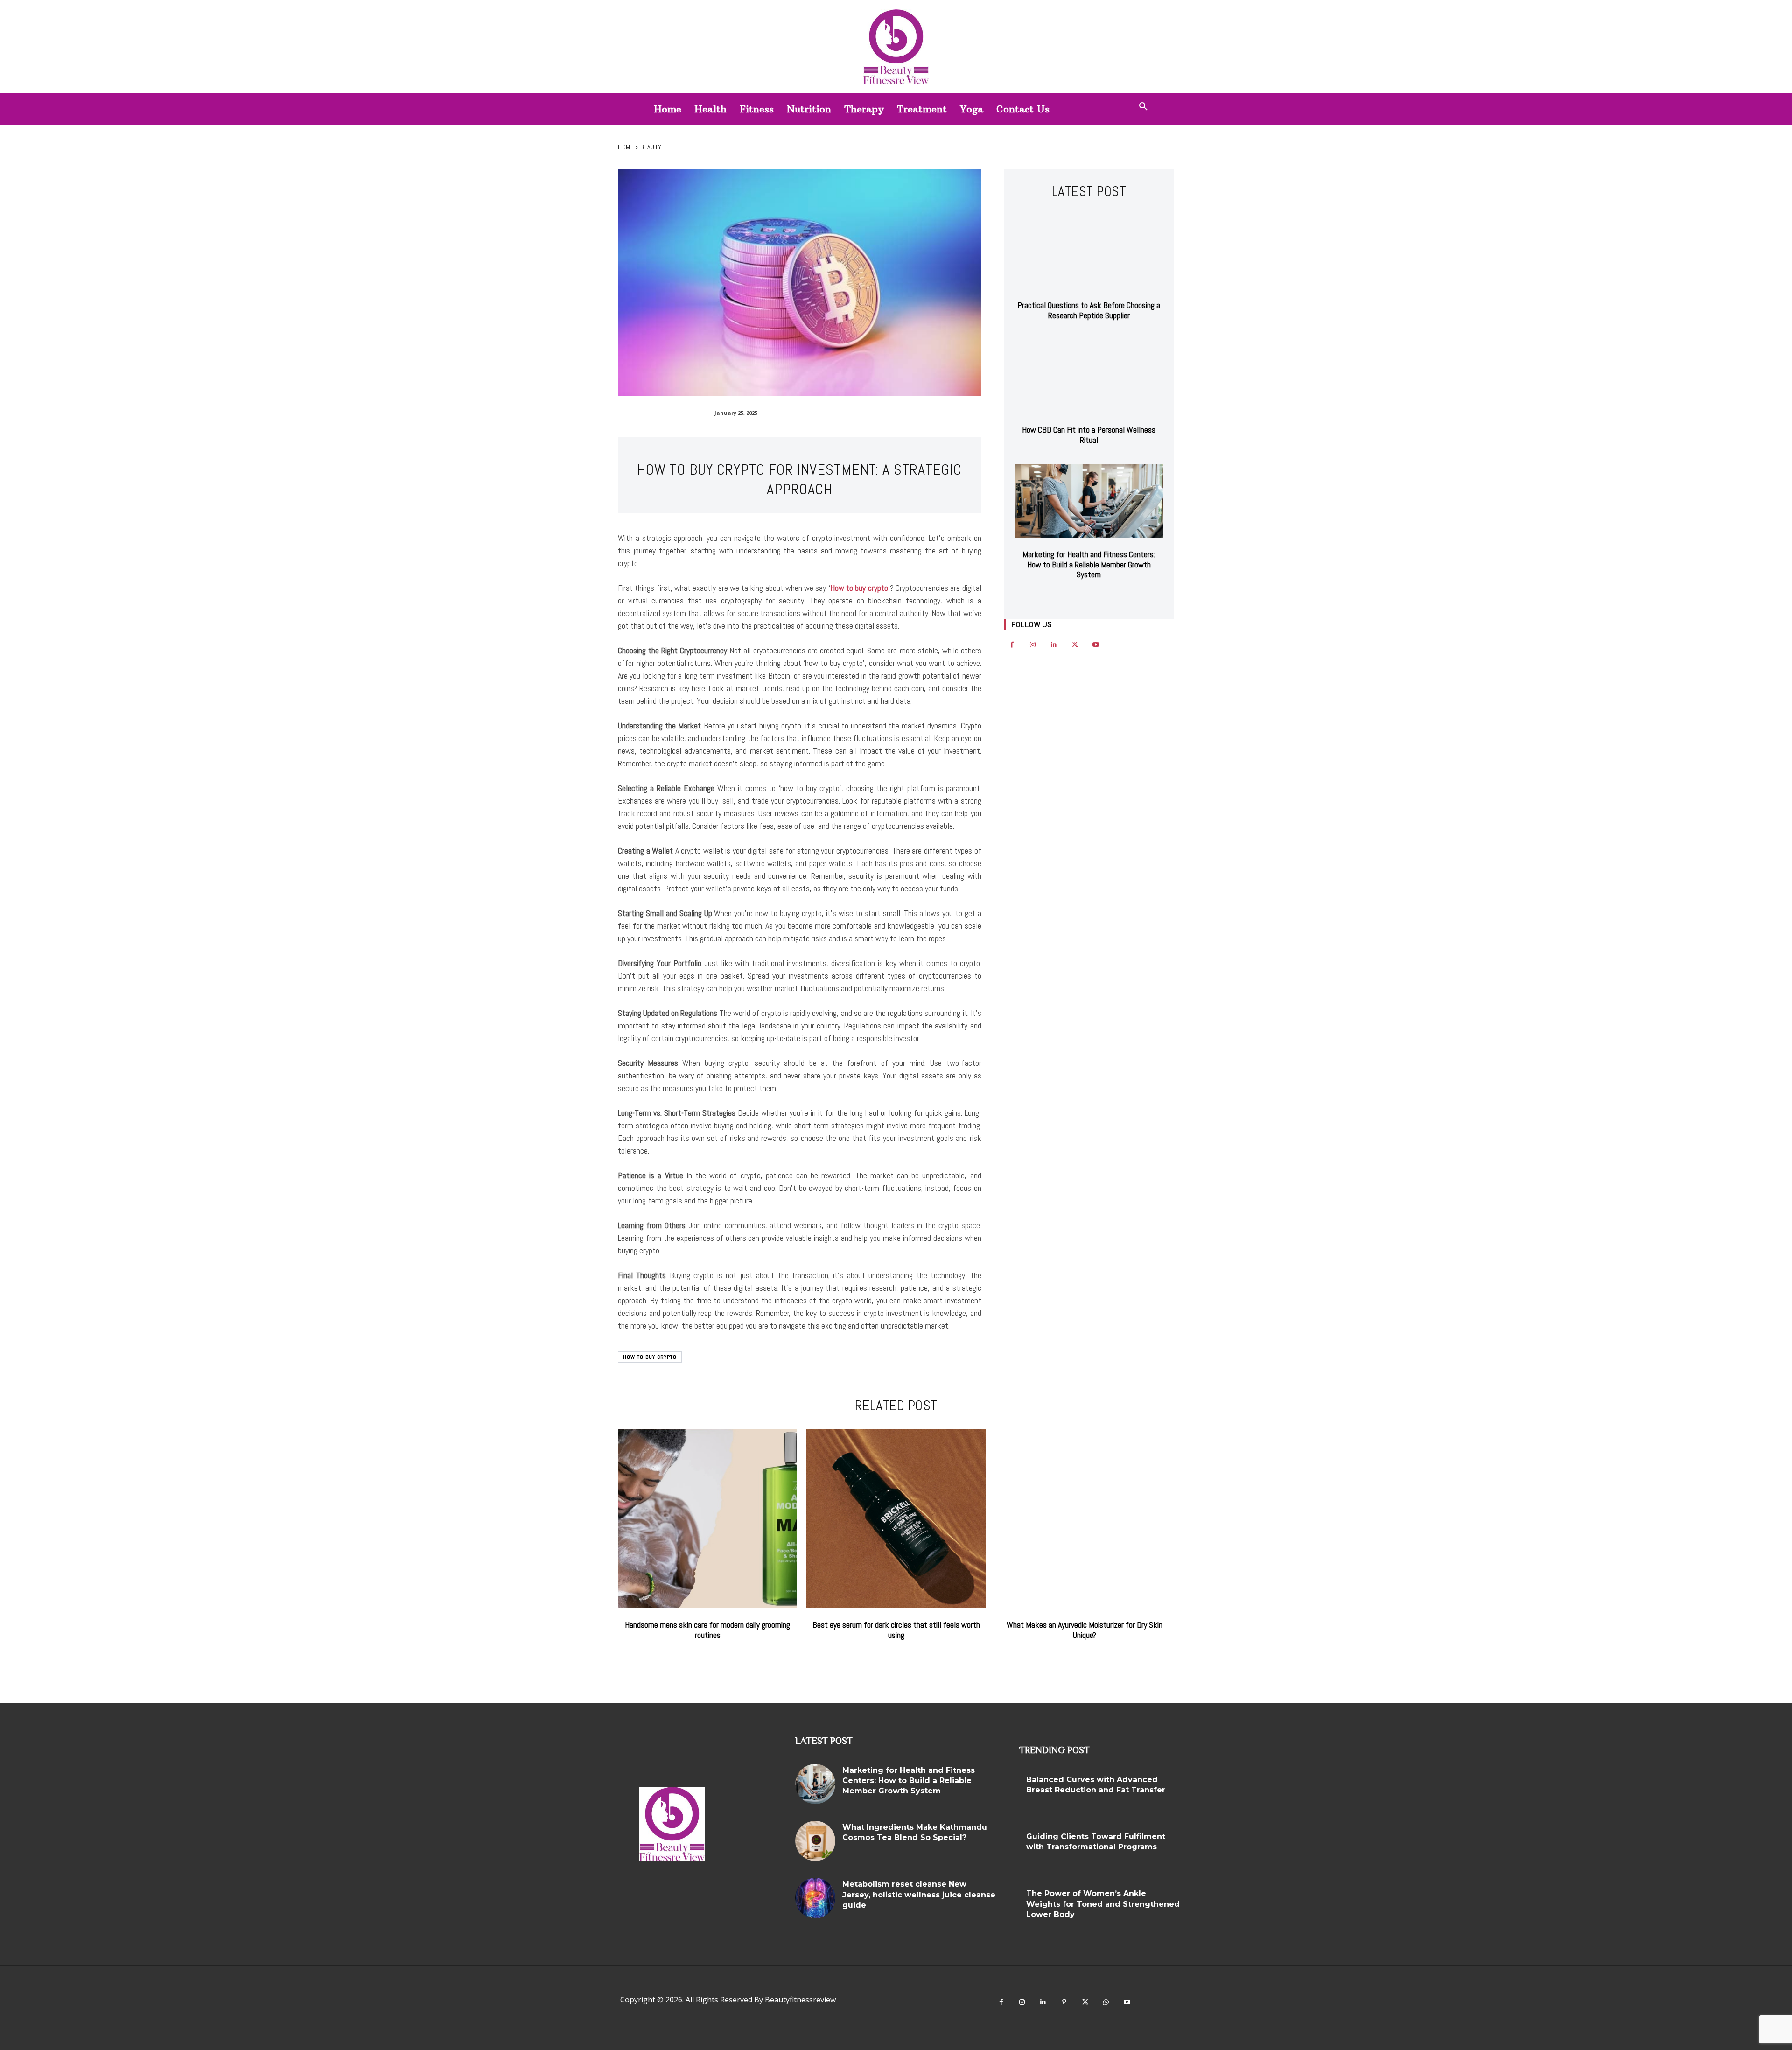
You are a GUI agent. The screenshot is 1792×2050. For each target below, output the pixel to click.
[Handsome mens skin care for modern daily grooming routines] (707, 1518)
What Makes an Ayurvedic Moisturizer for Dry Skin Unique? (1085, 1630)
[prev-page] (1080, 598)
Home (626, 147)
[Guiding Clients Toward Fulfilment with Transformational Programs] (1201, 1850)
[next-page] (1095, 598)
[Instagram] (1033, 645)
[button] (1143, 107)
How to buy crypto (859, 588)
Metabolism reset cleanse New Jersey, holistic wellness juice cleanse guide (919, 1895)
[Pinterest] (1064, 2002)
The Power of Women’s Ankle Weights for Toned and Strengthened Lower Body (1103, 1904)
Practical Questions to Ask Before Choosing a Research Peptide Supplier (1089, 310)
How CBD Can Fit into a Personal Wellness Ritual (1089, 435)
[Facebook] (1012, 645)
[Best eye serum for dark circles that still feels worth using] (896, 1518)
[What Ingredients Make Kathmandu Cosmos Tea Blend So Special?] (815, 1841)
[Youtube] (1096, 645)
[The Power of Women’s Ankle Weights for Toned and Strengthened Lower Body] (1201, 1907)
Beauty (651, 147)
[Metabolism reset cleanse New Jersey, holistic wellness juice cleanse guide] (815, 1898)
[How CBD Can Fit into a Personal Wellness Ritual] (1089, 376)
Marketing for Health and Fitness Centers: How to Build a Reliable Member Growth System (1089, 564)
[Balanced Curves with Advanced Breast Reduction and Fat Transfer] (1201, 1793)
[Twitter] (1075, 645)
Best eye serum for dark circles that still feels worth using (896, 1630)
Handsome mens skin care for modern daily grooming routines (707, 1630)
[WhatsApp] (1106, 2002)
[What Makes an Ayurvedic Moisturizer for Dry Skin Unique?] (1085, 1518)
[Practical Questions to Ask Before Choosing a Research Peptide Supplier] (1089, 252)
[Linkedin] (1054, 645)
